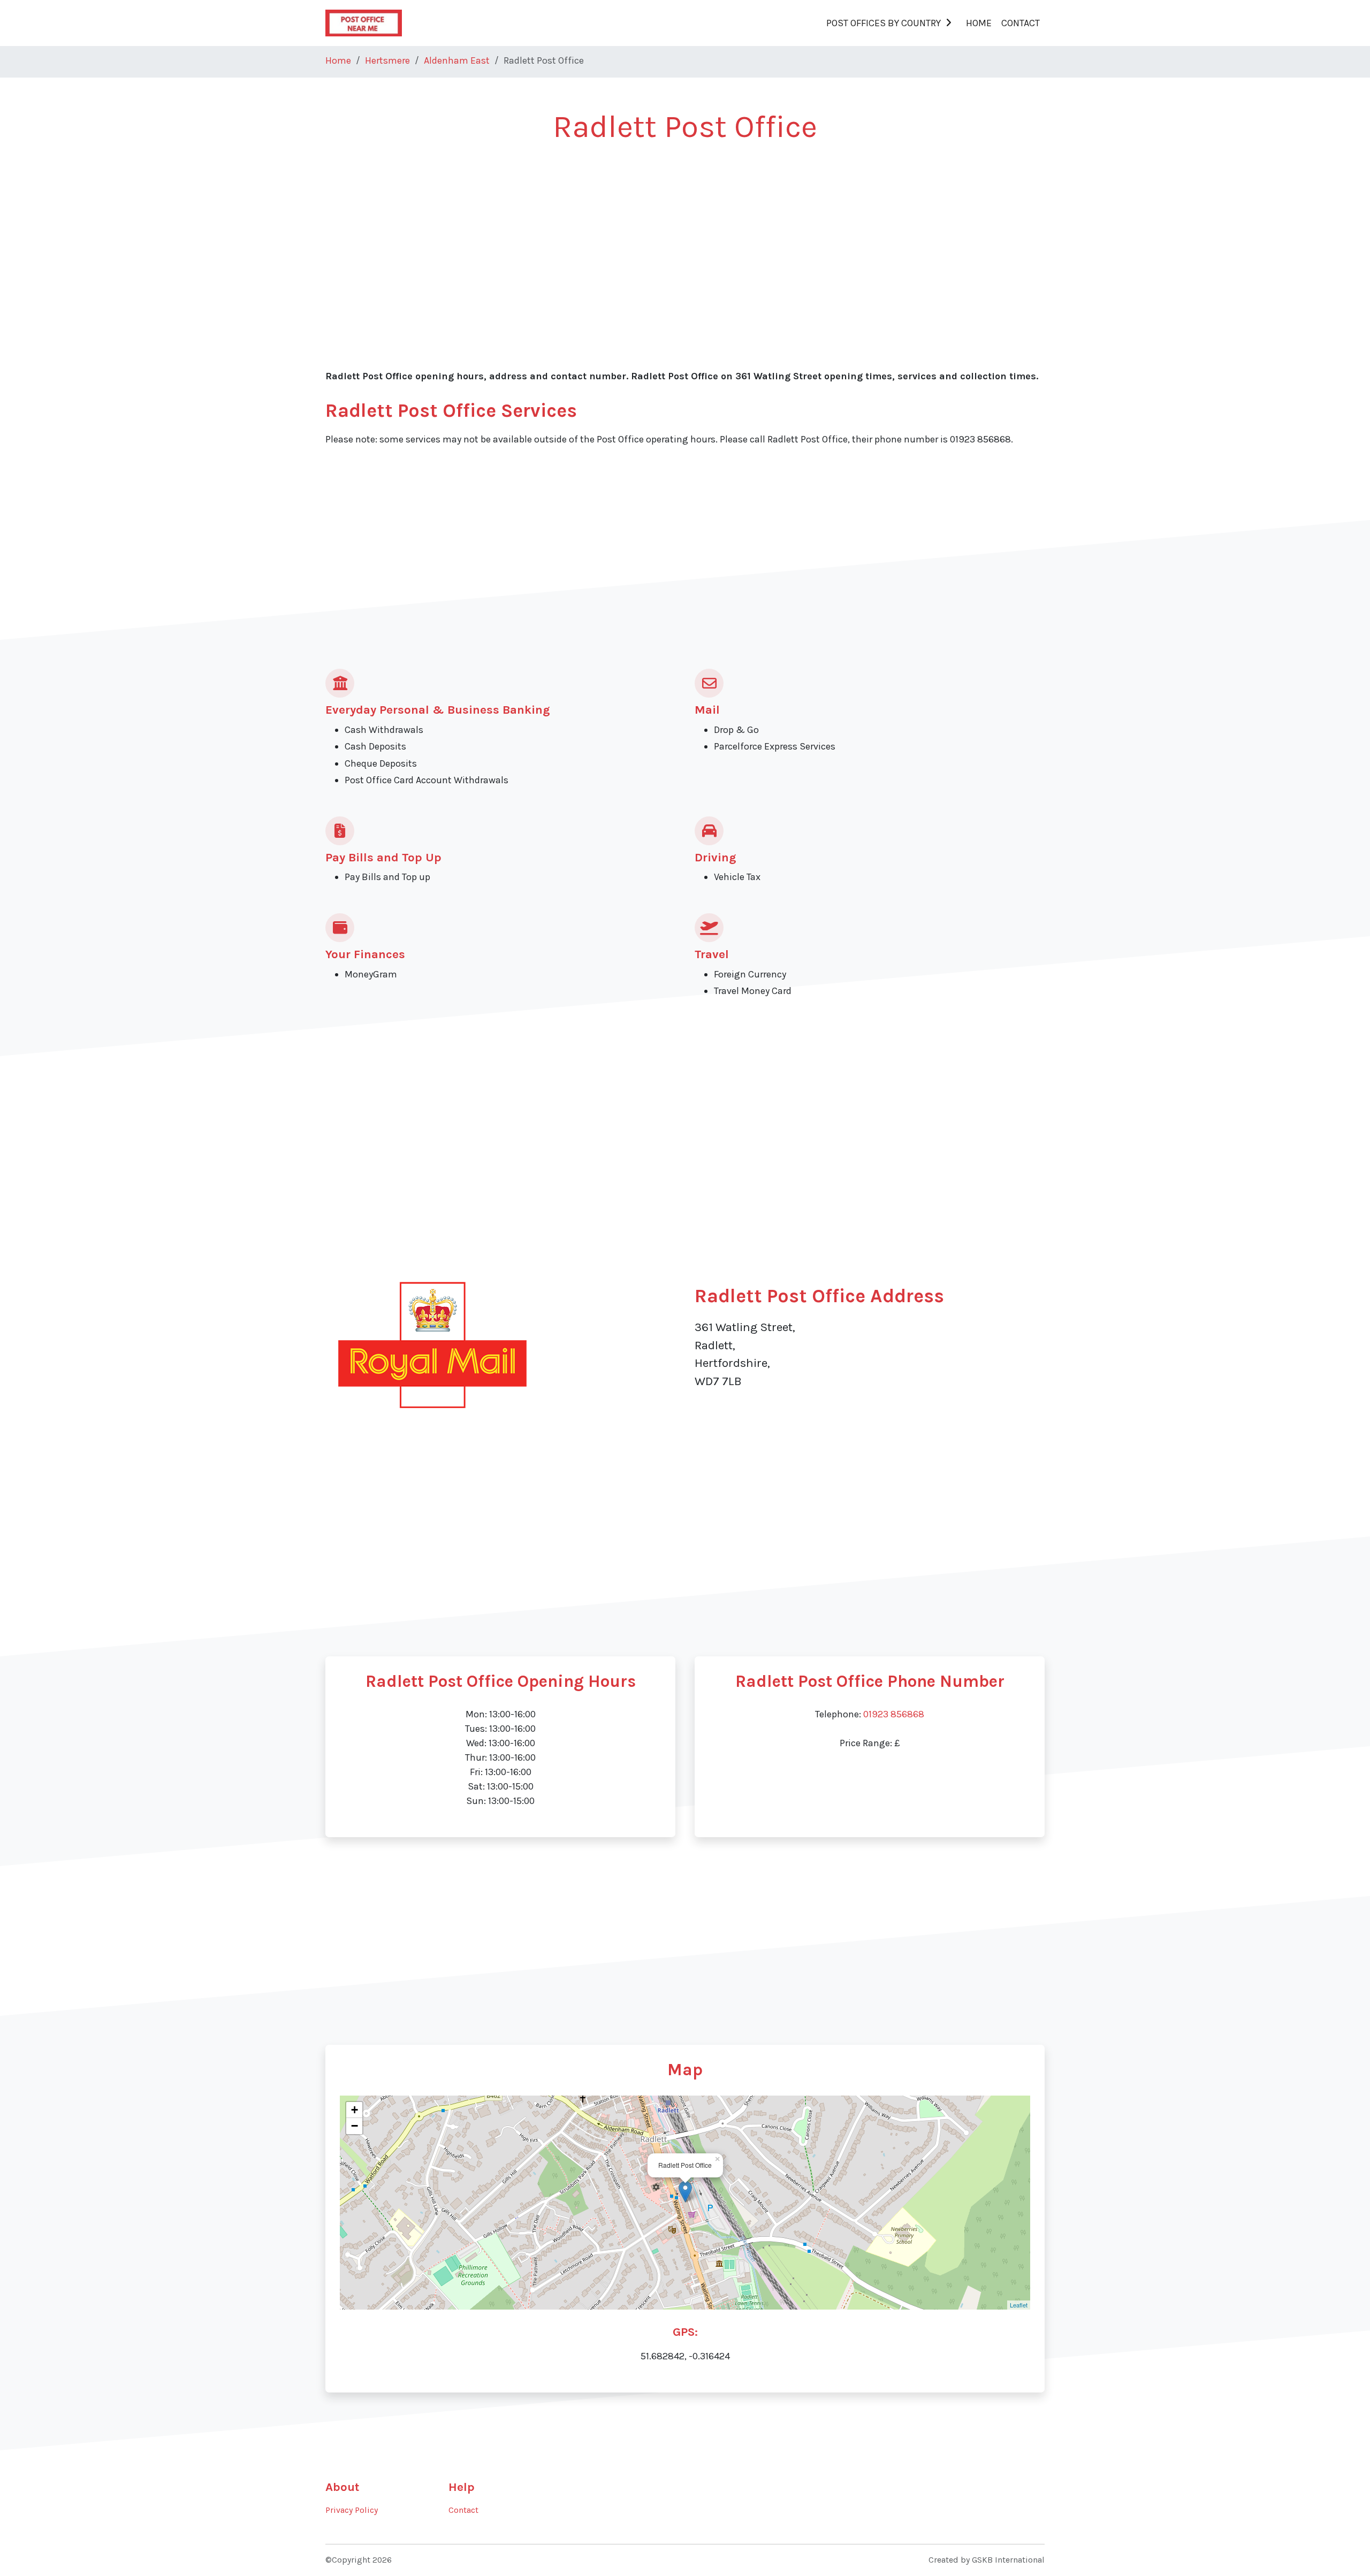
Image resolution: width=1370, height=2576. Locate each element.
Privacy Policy (352, 2510)
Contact (1021, 23)
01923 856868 (894, 1714)
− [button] (355, 2126)
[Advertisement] (646, 236)
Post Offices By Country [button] (884, 23)
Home (979, 23)
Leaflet (1019, 2305)
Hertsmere (387, 60)
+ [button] (355, 2110)
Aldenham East (457, 60)
